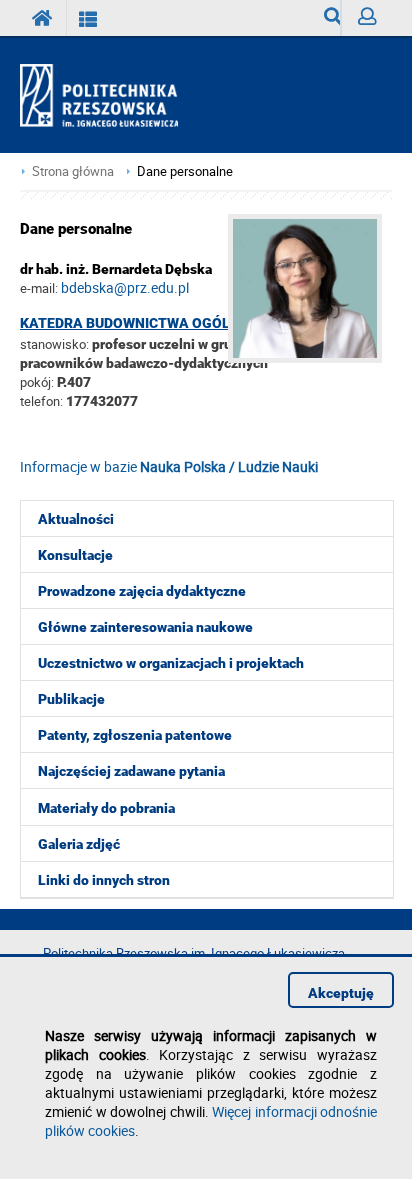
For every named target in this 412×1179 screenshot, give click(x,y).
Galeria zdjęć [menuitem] (79, 844)
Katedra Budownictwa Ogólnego (144, 323)
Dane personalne (185, 171)
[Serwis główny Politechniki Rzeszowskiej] (43, 18)
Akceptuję (341, 993)
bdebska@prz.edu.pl (125, 287)
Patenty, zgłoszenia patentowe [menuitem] (135, 735)
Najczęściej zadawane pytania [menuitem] (131, 771)
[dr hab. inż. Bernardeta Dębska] (310, 357)
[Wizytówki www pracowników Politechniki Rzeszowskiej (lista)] (88, 18)
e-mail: (39, 288)
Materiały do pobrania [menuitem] (106, 808)
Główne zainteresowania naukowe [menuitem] (145, 627)
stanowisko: (54, 344)
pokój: (38, 382)
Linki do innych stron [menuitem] (104, 880)
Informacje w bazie (169, 466)
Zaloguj (366, 18)
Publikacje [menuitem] (71, 699)
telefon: (41, 401)
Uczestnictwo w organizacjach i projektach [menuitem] (171, 663)
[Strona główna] (107, 96)
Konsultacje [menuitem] (75, 555)
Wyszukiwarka (324, 18)
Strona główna (73, 171)
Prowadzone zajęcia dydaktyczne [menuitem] (142, 591)
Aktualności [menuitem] (76, 519)
